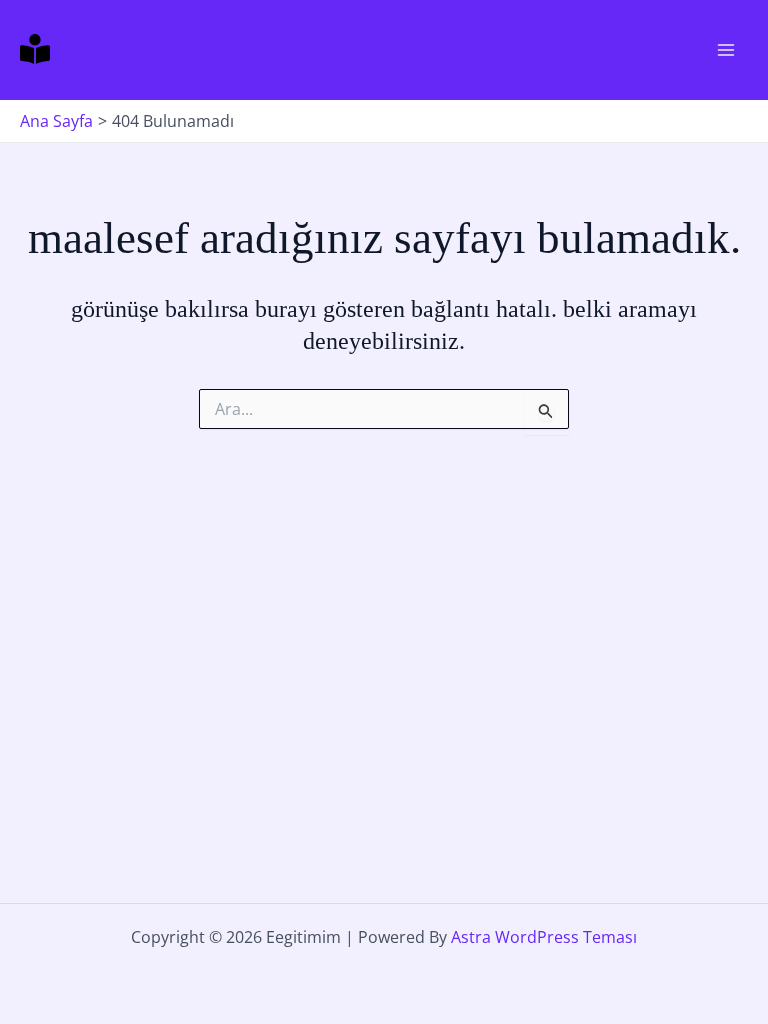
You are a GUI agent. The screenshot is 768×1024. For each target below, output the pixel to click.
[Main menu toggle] (726, 50)
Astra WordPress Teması (544, 937)
